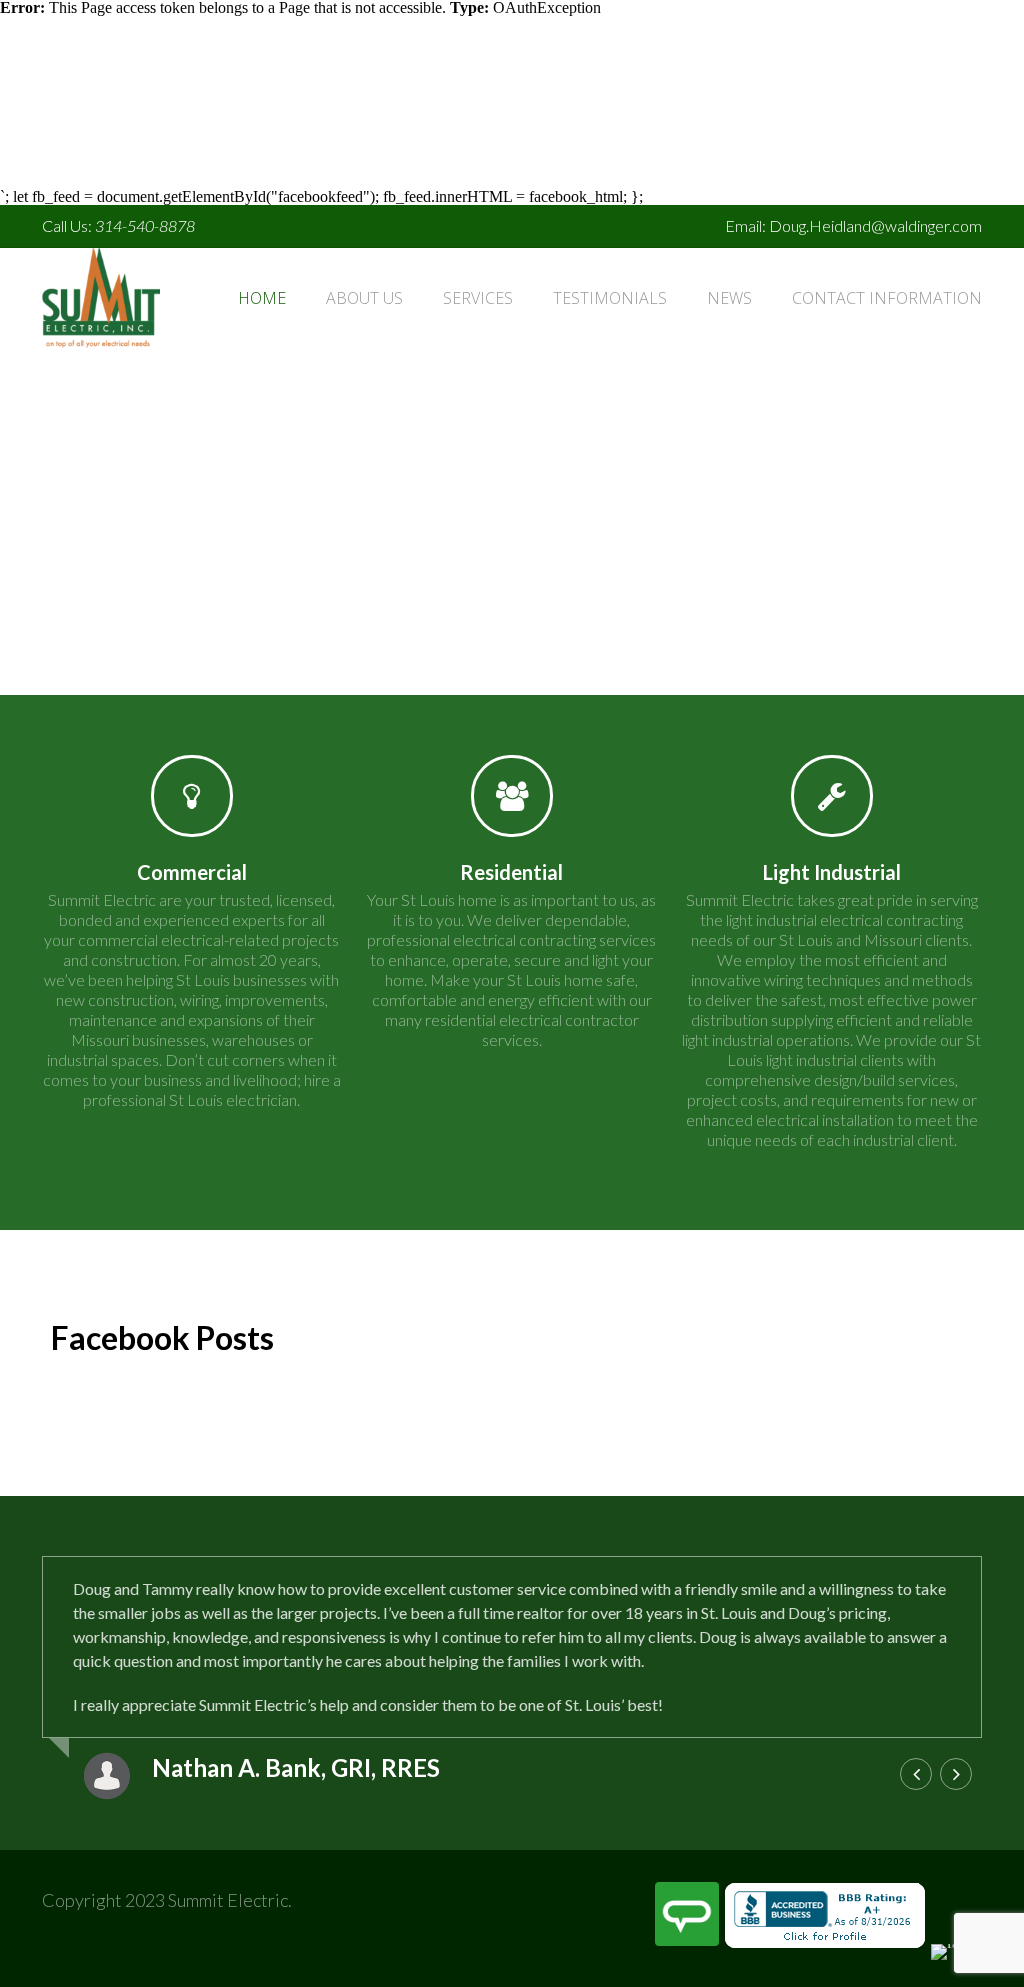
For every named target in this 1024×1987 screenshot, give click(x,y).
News (729, 298)
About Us (364, 298)
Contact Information (887, 298)
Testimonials (610, 298)
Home (262, 298)
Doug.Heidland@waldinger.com (875, 225)
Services (478, 298)
